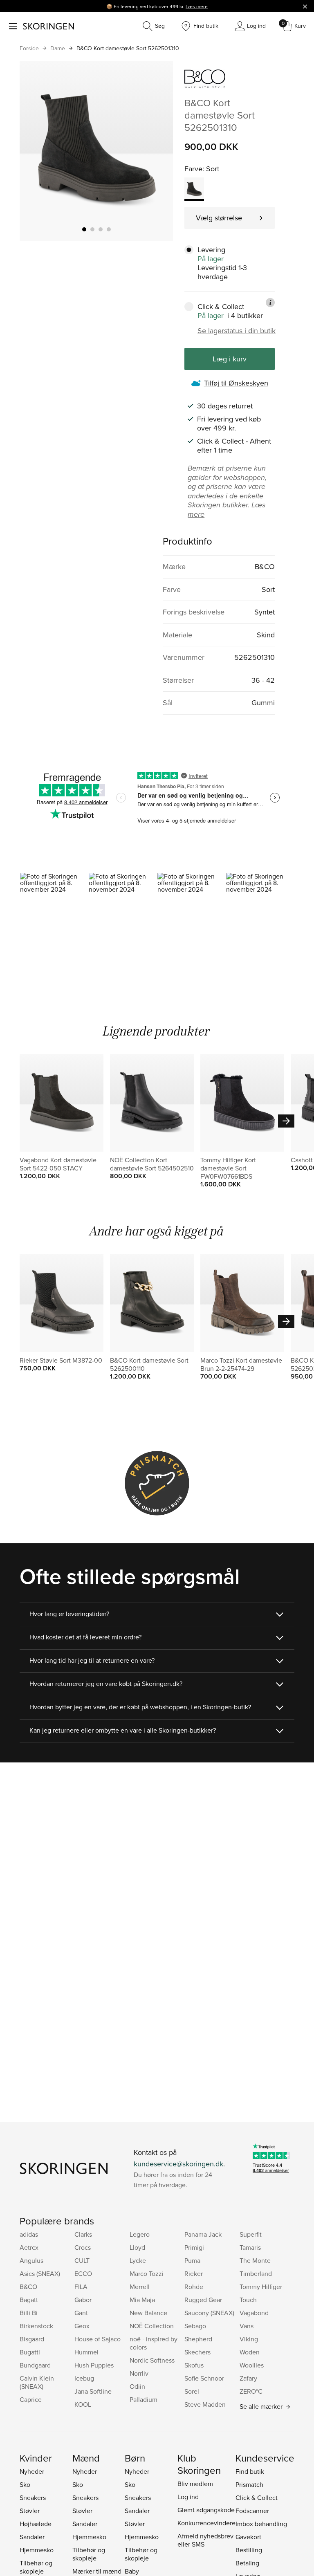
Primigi (194, 2247)
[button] (54, 914)
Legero (140, 2234)
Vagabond (254, 2313)
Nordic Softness (152, 2360)
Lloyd (137, 2247)
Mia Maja (142, 2300)
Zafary (248, 2378)
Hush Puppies (94, 2365)
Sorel (192, 2391)
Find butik (250, 2471)
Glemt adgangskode (206, 2510)
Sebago (195, 2326)
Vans (247, 2326)
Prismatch (249, 2484)
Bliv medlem (195, 2484)
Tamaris (250, 2247)
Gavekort (248, 2537)
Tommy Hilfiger (261, 2287)
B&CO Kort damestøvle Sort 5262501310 (128, 48)
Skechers (197, 2352)
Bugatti (30, 2352)
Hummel (86, 2352)
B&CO (28, 2287)
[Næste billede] (157, 151)
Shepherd (198, 2339)
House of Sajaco (98, 2339)
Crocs (83, 2247)
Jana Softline (93, 2391)
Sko (25, 2484)
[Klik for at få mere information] (270, 303)
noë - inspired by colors (154, 2343)
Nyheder (32, 2471)
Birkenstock (36, 2326)
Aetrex (29, 2247)
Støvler (30, 2511)
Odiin (137, 2386)
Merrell (140, 2287)
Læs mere (197, 6)
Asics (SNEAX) (40, 2273)
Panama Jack (203, 2234)
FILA (81, 2287)
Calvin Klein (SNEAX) (37, 2382)
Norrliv (139, 2373)
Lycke (138, 2260)
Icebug (84, 2378)
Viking (249, 2339)
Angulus (31, 2260)
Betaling (247, 2563)
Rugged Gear (203, 2300)
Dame (58, 48)
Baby (132, 2571)
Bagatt (29, 2300)
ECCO (83, 2273)
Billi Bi (29, 2313)
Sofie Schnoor (204, 2378)
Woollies (252, 2365)
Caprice (31, 2399)
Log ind (188, 2497)
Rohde (194, 2287)
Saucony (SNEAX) (209, 2313)
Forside (29, 48)
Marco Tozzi (147, 2273)
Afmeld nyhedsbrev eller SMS (205, 2540)
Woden (250, 2352)
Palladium (144, 2399)
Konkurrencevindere (206, 2523)
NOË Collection (152, 2326)
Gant (81, 2313)
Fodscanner (252, 2511)
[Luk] (305, 6)
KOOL (83, 2404)
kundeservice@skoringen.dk (178, 2164)
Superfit (251, 2234)
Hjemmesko (37, 2550)
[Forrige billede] (36, 151)
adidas (29, 2234)
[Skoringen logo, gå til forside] (48, 26)
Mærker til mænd (97, 2571)
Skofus (194, 2365)
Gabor (83, 2300)
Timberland (256, 2273)
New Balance (148, 2313)
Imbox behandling (261, 2524)
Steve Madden (205, 2404)
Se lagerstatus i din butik (237, 331)
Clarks (83, 2234)
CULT (82, 2260)
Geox (82, 2326)
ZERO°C (251, 2391)
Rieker (194, 2273)
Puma (192, 2260)
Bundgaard (35, 2365)
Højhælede (36, 2524)
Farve (193, 169)
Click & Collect (257, 2498)
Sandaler (32, 2537)
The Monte (255, 2260)
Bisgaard (32, 2339)
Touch (248, 2300)
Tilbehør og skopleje (36, 2567)
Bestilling (249, 2550)
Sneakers (33, 2498)
